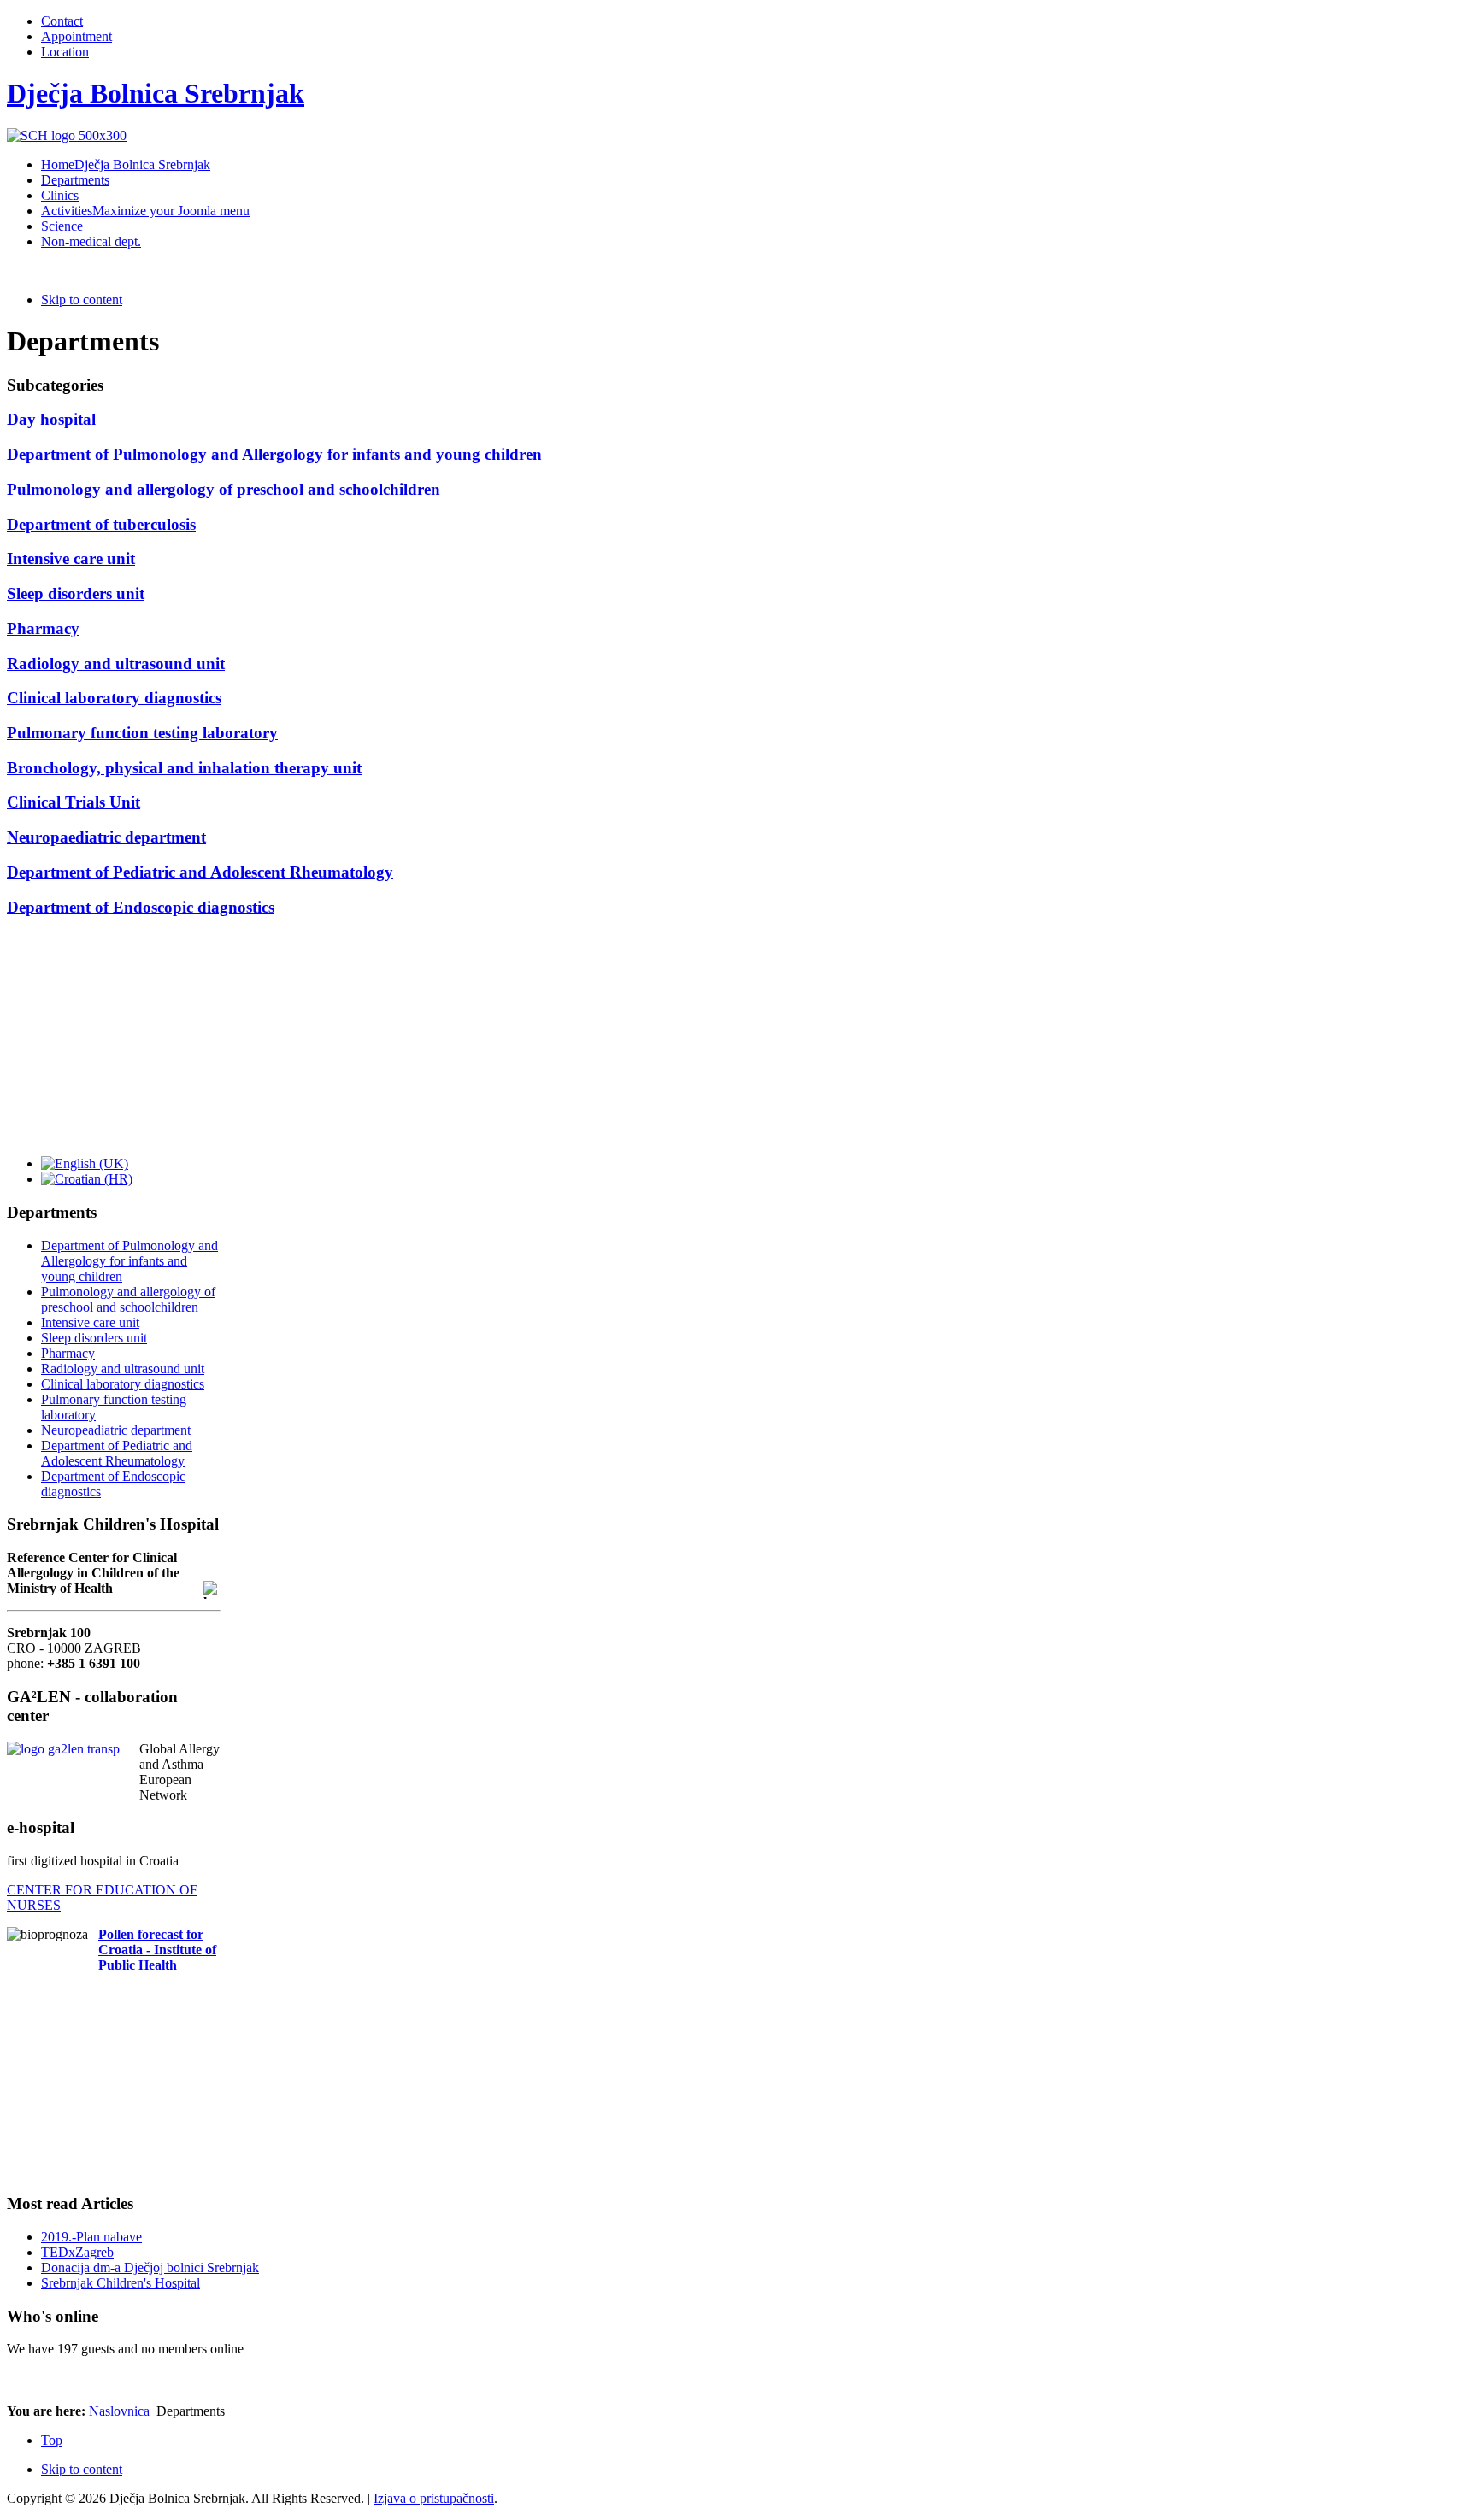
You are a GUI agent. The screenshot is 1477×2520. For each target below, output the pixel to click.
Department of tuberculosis (101, 524)
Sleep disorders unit (76, 593)
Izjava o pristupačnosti (434, 2498)
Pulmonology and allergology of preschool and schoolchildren (224, 489)
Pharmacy (43, 629)
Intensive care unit (71, 558)
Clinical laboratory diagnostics (114, 698)
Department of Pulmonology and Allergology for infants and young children (274, 454)
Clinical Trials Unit (74, 802)
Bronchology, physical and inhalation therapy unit (184, 768)
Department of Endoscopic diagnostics (141, 907)
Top (52, 2440)
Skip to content (82, 300)
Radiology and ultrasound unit (116, 664)
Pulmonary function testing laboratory (142, 733)
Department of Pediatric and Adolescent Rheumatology (200, 872)
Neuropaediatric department (106, 837)
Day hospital (51, 419)
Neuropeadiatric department (116, 1430)
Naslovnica (119, 2411)
